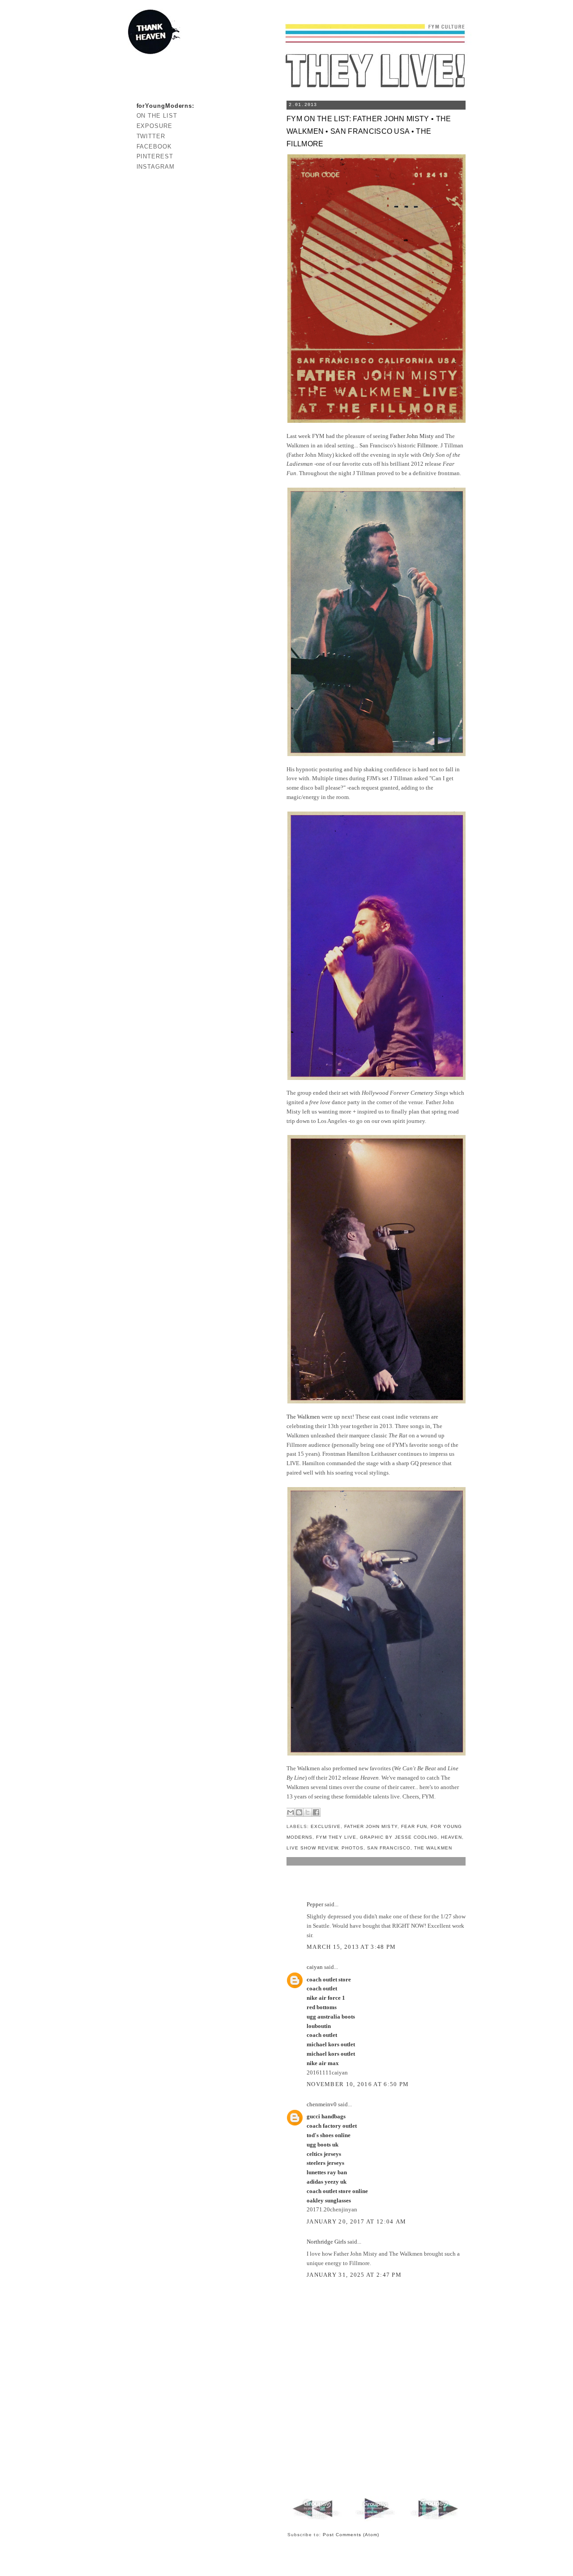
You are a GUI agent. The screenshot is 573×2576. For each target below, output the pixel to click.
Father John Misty (412, 436)
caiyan (315, 1967)
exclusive (326, 1826)
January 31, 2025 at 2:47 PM (354, 2275)
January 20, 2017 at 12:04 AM (356, 2221)
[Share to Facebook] (316, 1812)
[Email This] (291, 1812)
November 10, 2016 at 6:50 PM (358, 2084)
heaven (451, 1837)
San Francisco (389, 1848)
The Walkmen (303, 1417)
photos (353, 1848)
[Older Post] (434, 2519)
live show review (312, 1848)
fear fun (414, 1826)
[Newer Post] (317, 2519)
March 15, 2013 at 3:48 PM (351, 1947)
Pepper (315, 1904)
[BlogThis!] (299, 1812)
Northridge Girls (326, 2242)
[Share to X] (308, 1812)
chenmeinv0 (322, 2104)
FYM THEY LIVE (336, 1837)
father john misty (371, 1826)
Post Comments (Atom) (351, 2535)
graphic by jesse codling (398, 1837)
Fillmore (428, 445)
